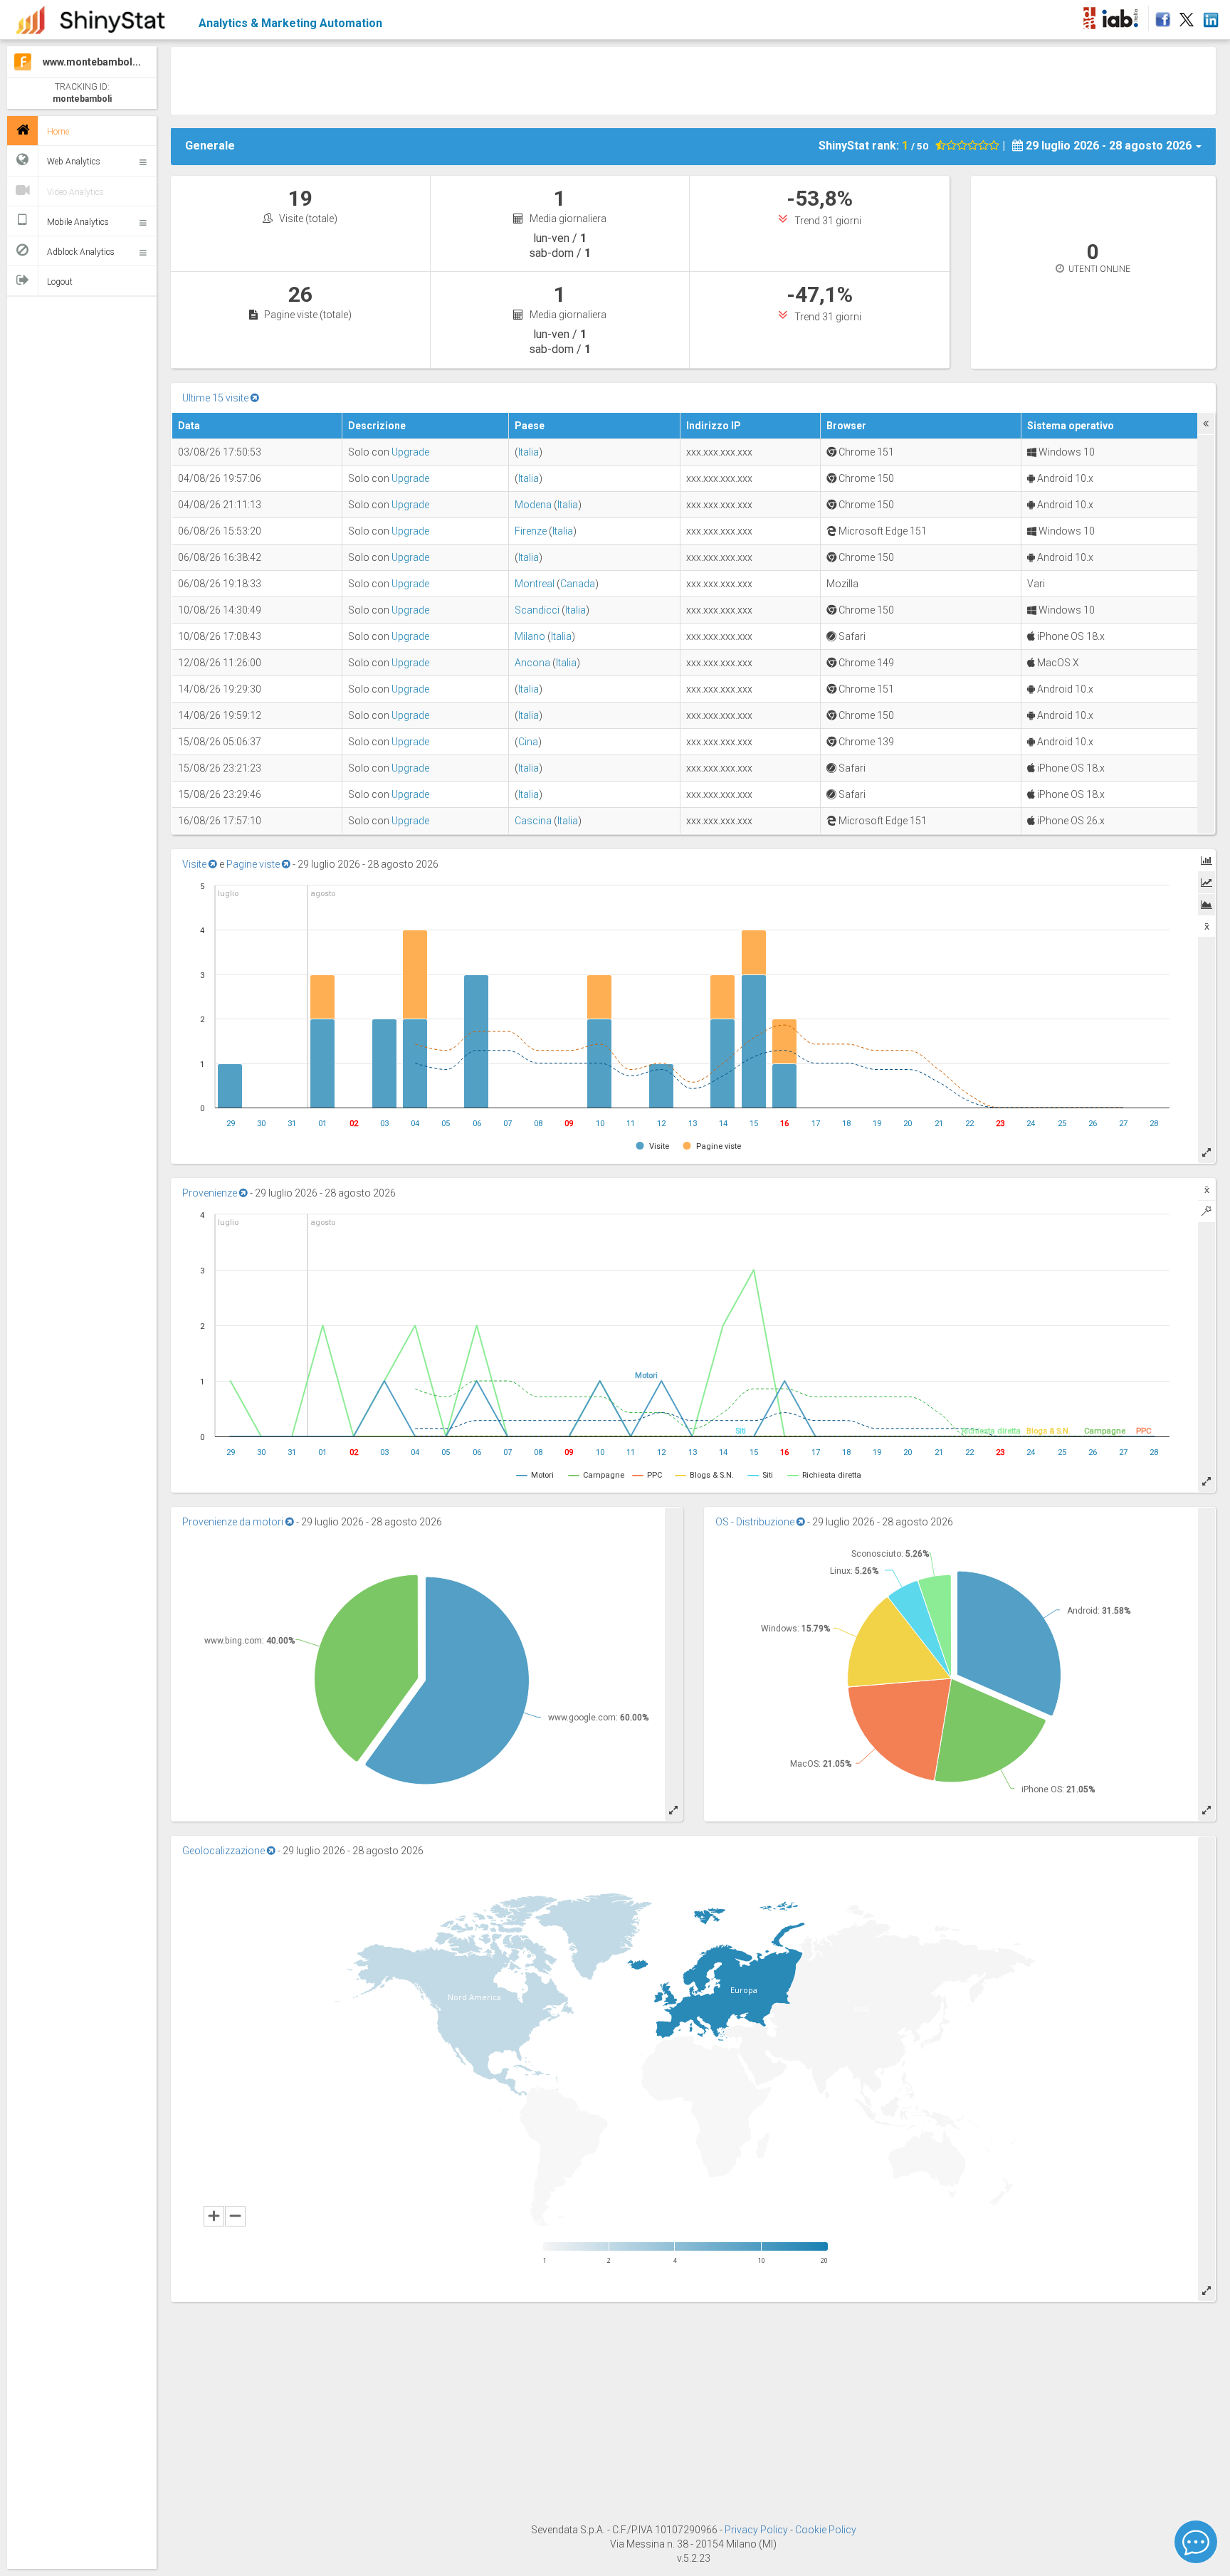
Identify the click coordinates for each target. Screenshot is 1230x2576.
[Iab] (1122, 16)
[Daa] (1089, 16)
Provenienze (211, 1193)
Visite (195, 864)
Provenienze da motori (234, 1522)
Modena (533, 505)
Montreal (535, 584)
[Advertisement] (693, 79)
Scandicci (537, 610)
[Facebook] (1161, 16)
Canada (578, 584)
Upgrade (410, 452)
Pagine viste (254, 864)
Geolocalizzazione (225, 1851)
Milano (530, 636)
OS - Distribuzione (756, 1522)
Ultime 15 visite (216, 398)
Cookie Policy (826, 2530)
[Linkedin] (1210, 16)
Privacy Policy (757, 2530)
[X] (1187, 16)
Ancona (532, 663)
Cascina (533, 821)
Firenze (531, 531)
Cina (528, 742)
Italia (529, 452)
